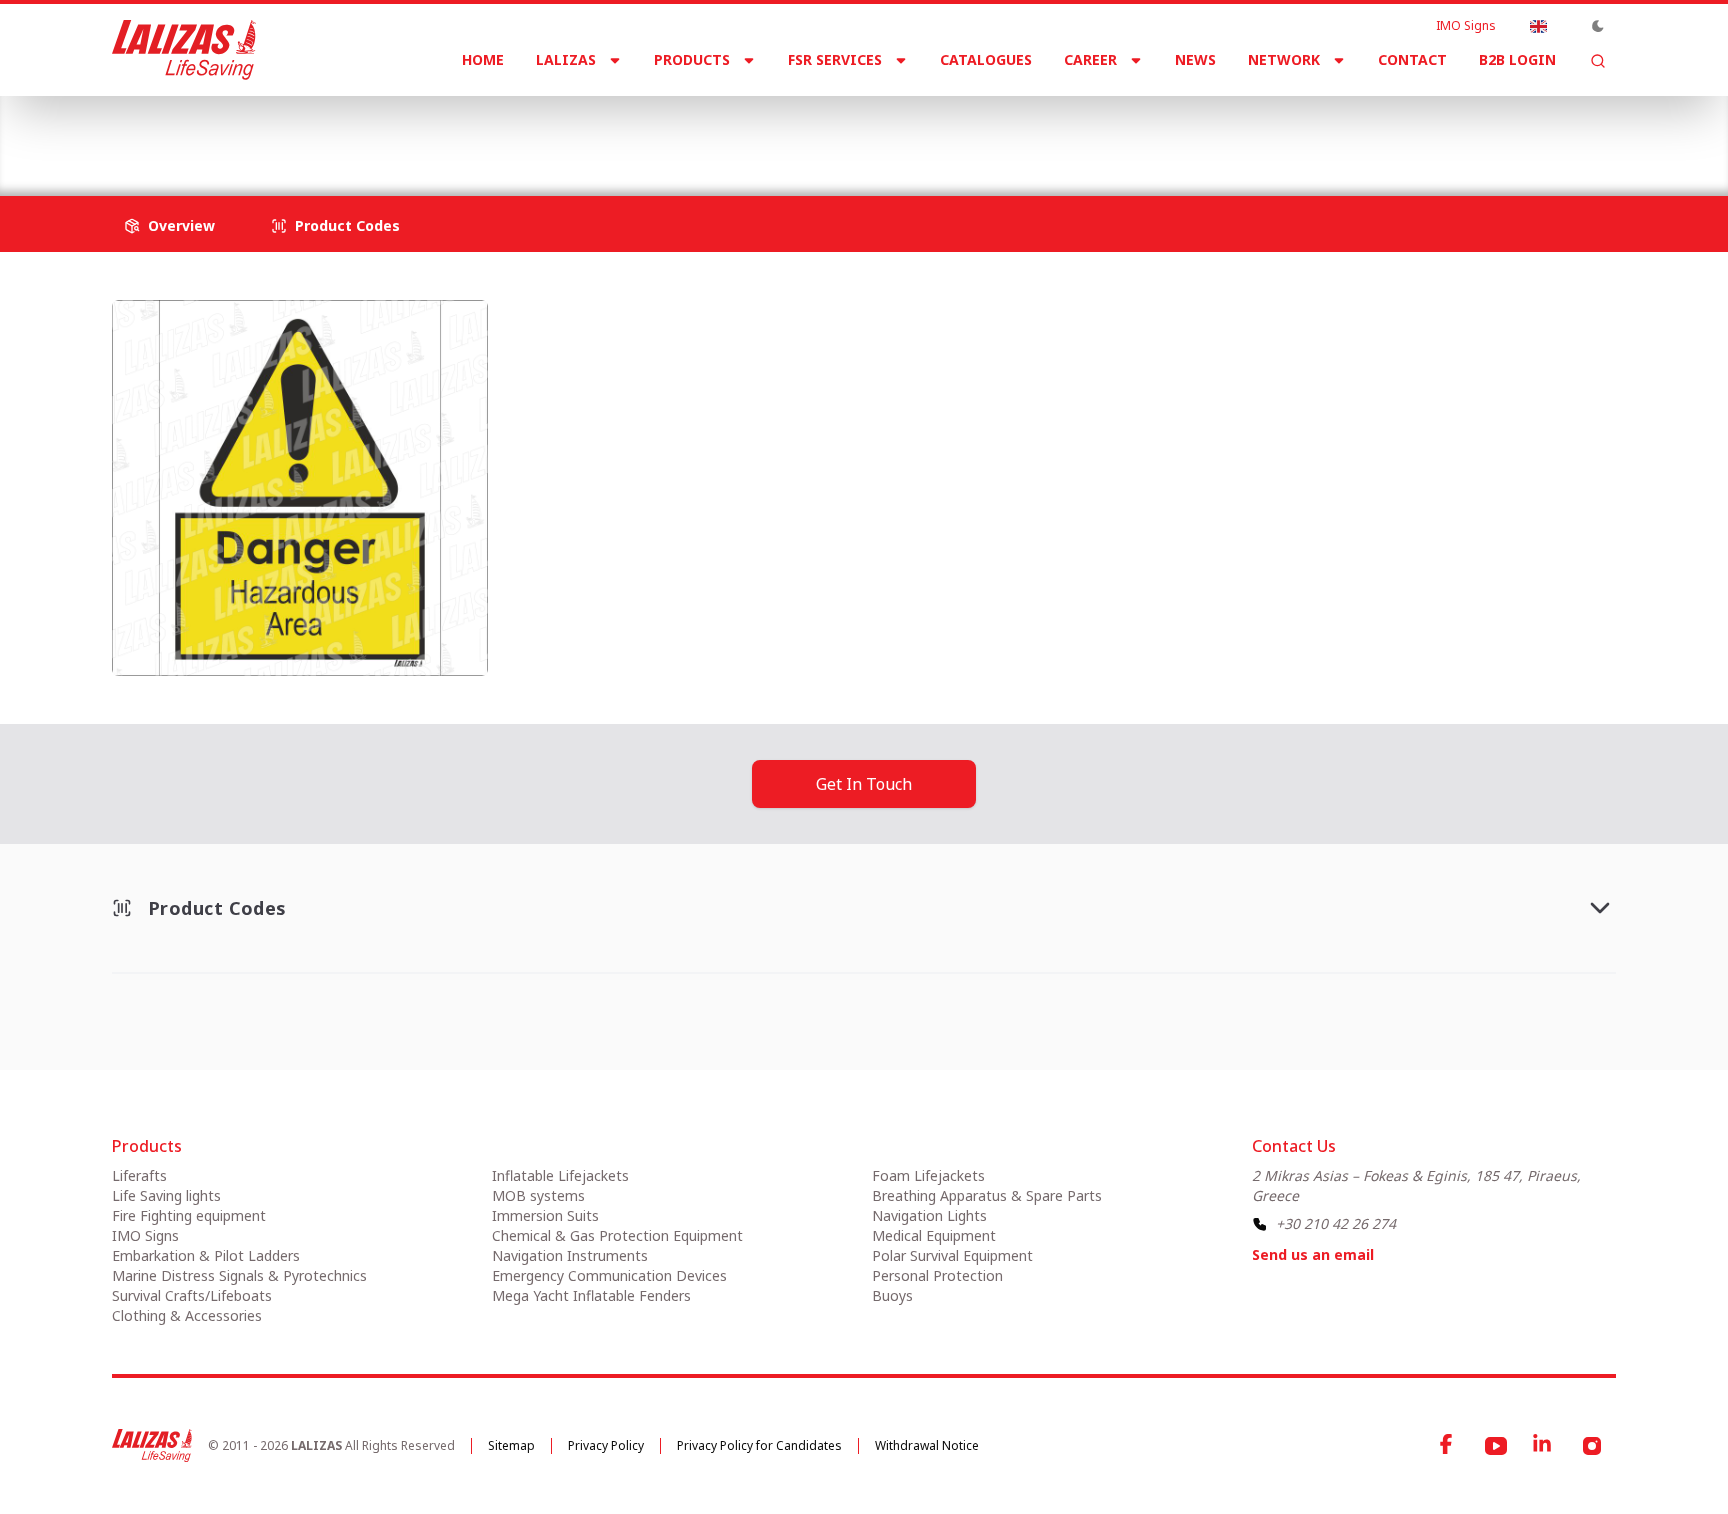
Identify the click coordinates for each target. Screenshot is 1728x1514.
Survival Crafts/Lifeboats (192, 1295)
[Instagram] (1592, 1446)
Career (1090, 59)
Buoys (892, 1295)
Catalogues (986, 59)
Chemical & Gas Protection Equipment (617, 1235)
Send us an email (1313, 1254)
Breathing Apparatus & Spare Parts (987, 1195)
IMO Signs (1466, 26)
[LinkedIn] (1544, 1446)
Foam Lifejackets (928, 1175)
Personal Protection (937, 1275)
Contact (1412, 59)
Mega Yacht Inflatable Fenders (591, 1295)
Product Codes (347, 225)
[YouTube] (1496, 1446)
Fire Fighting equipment (189, 1215)
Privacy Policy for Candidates (759, 1445)
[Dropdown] (1538, 26)
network (1284, 59)
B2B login (1517, 59)
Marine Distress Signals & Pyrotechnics (239, 1275)
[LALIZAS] (184, 50)
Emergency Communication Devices (609, 1275)
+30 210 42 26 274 (1336, 1223)
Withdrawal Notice (927, 1445)
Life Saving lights (166, 1195)
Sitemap (511, 1445)
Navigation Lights (929, 1215)
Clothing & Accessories (187, 1315)
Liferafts (139, 1175)
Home (483, 59)
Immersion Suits (545, 1215)
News (1195, 59)
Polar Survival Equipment (952, 1255)
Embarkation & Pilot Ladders (206, 1255)
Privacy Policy (606, 1445)
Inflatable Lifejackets (560, 1175)
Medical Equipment (934, 1235)
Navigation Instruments (570, 1255)
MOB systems (538, 1195)
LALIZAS (566, 59)
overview (181, 225)
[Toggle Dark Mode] (1598, 26)
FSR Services (835, 59)
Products (692, 59)
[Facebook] (1448, 1446)
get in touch (864, 784)
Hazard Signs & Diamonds (470, 129)
